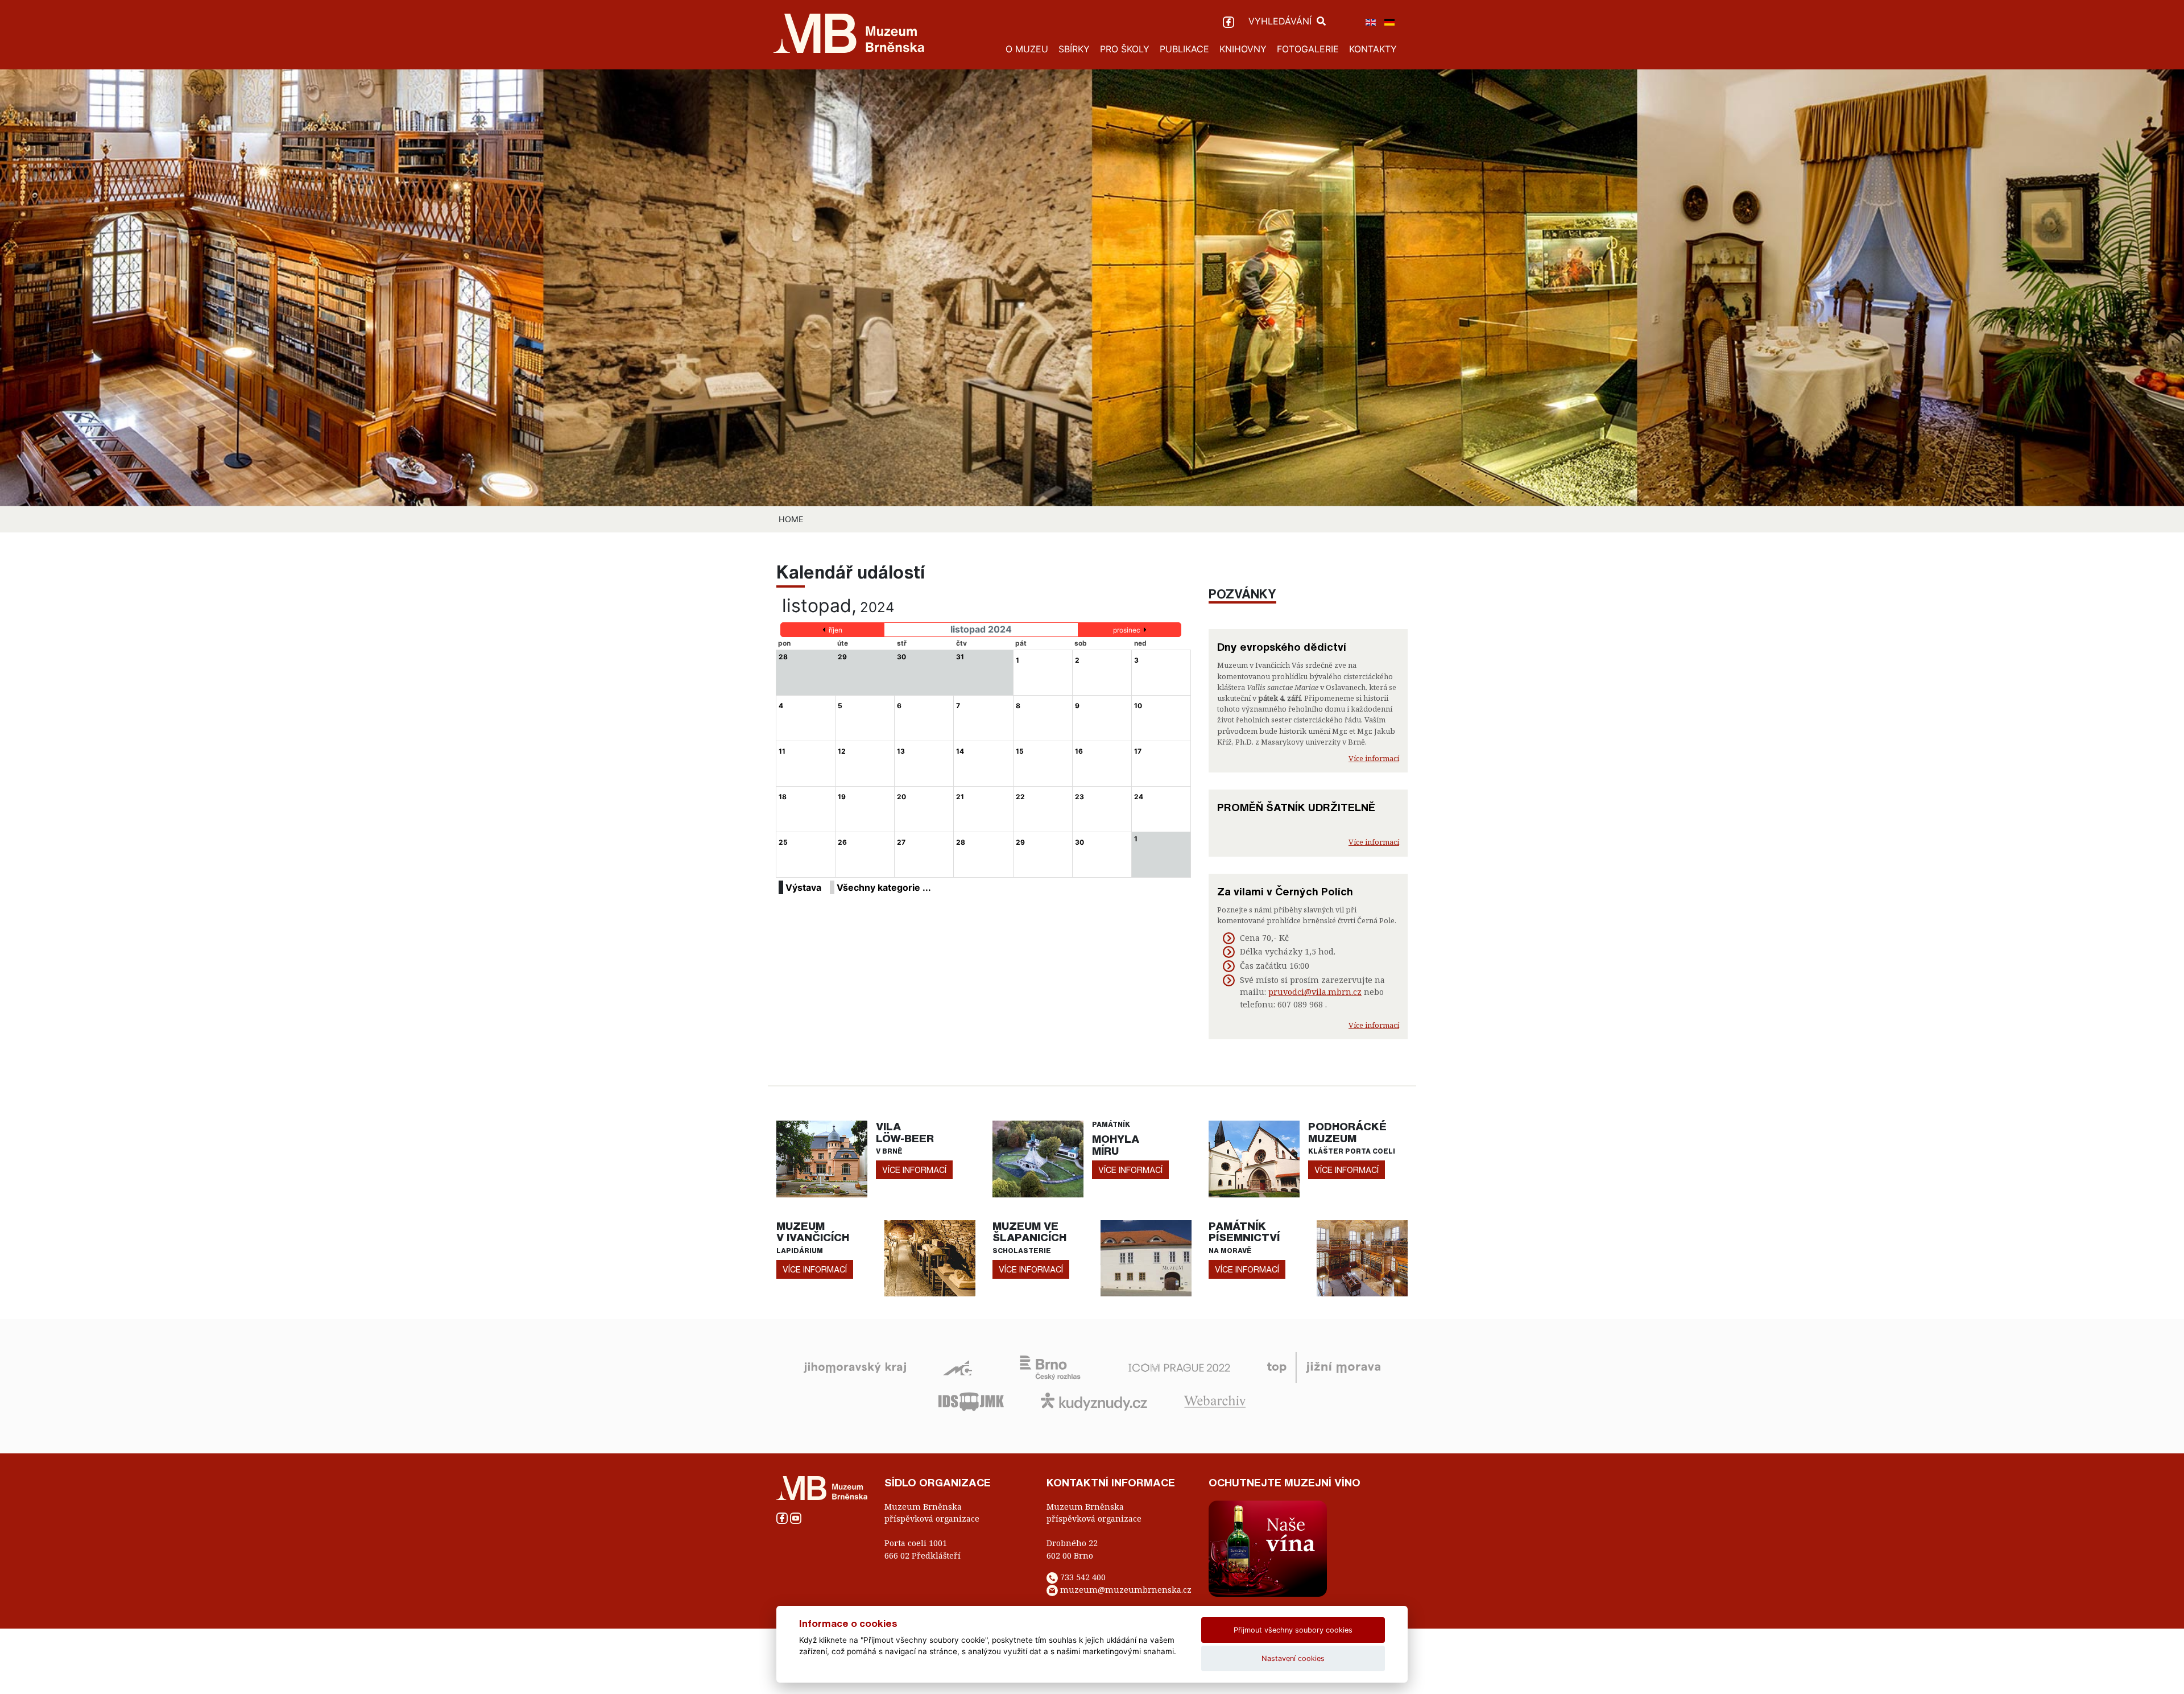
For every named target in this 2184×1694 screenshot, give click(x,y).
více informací (914, 1170)
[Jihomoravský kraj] (855, 1367)
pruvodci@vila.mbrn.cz (1315, 992)
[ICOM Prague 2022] (1179, 1367)
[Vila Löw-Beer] (822, 1158)
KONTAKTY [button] (1373, 49)
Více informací (1374, 758)
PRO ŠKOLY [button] (1125, 49)
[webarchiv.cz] (1215, 1401)
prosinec (1127, 630)
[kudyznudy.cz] (1094, 1401)
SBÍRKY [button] (1074, 49)
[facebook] (1230, 21)
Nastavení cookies (1293, 1658)
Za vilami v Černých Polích (1285, 891)
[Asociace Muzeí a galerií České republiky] (957, 1367)
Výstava (803, 887)
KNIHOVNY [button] (1243, 49)
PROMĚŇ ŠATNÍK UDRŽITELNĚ (1296, 807)
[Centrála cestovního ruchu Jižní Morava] (1324, 1367)
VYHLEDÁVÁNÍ (1281, 21)
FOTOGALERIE (1308, 49)
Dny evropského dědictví (1282, 647)
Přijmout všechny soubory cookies (1293, 1630)
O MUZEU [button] (1027, 49)
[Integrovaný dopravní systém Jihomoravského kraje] (971, 1401)
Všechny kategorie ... (884, 887)
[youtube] (796, 1517)
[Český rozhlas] (1050, 1367)
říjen (835, 630)
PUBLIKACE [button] (1184, 49)
